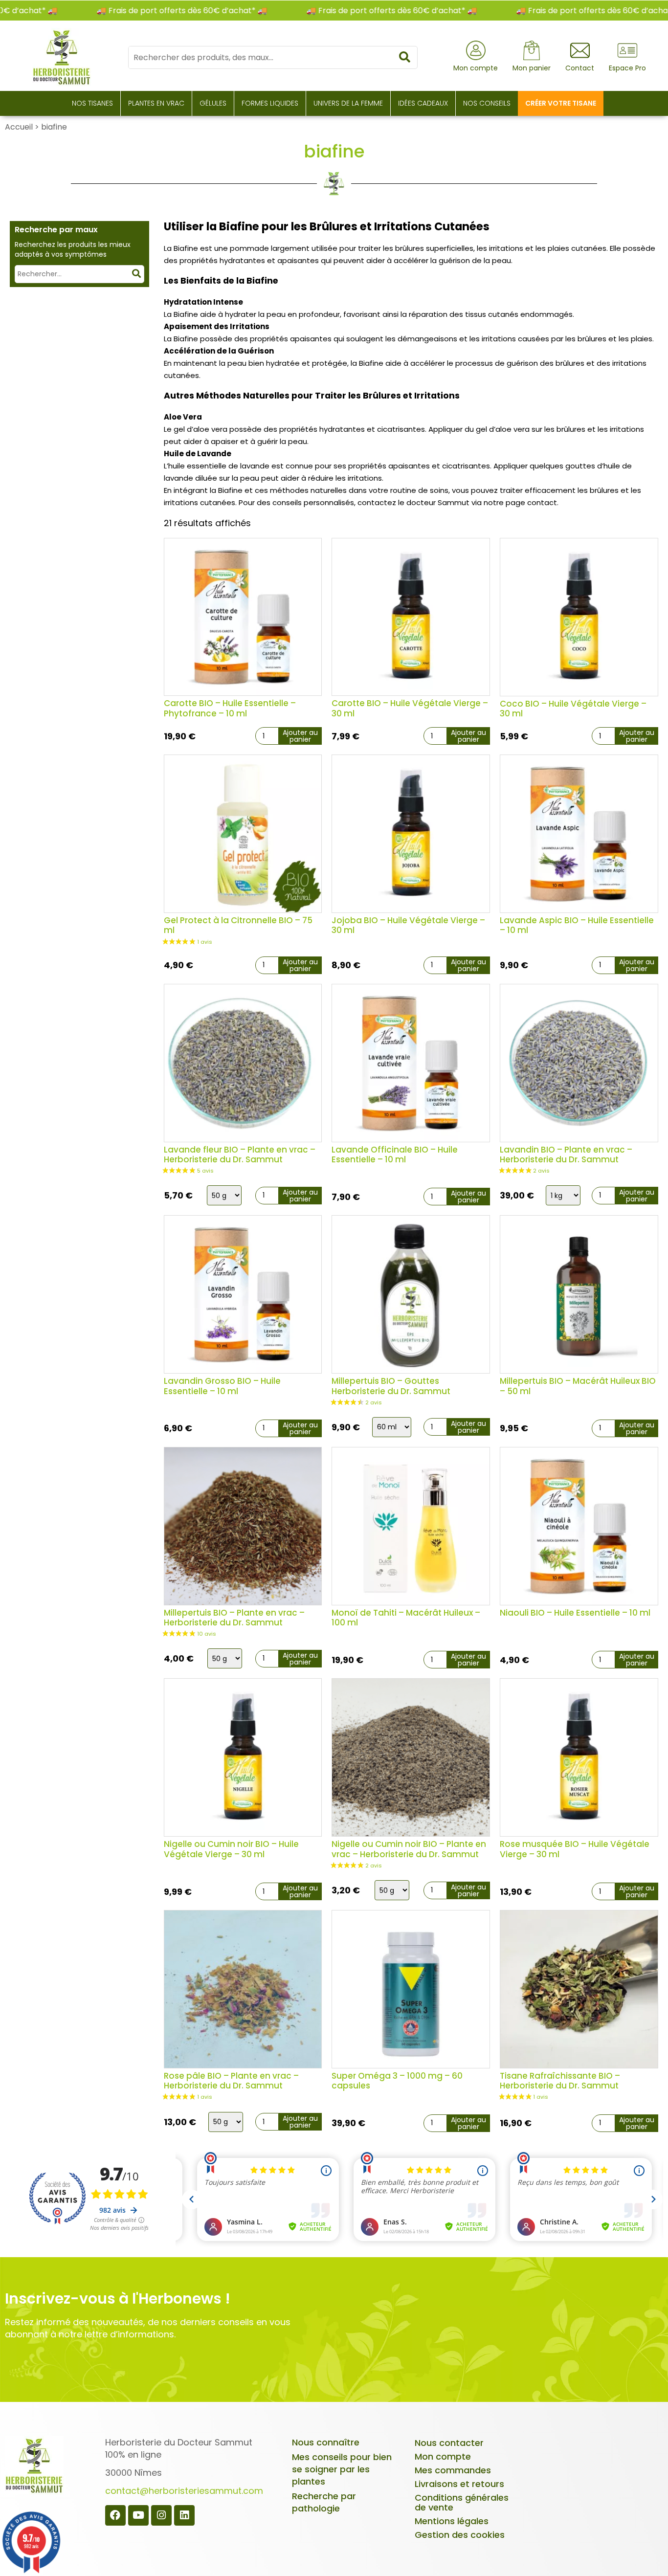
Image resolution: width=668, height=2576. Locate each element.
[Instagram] (161, 2515)
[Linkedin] (184, 2515)
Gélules (213, 103)
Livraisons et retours (459, 2484)
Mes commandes (453, 2470)
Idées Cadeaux (423, 103)
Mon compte (443, 2456)
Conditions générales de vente (462, 2502)
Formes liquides (270, 103)
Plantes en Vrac (156, 103)
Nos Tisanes (92, 103)
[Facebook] (115, 2515)
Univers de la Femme (348, 103)
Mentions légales (452, 2521)
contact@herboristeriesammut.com (184, 2491)
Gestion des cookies (460, 2535)
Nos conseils (487, 103)
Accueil (19, 127)
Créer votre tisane (561, 103)
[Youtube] (138, 2515)
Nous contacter (449, 2443)
